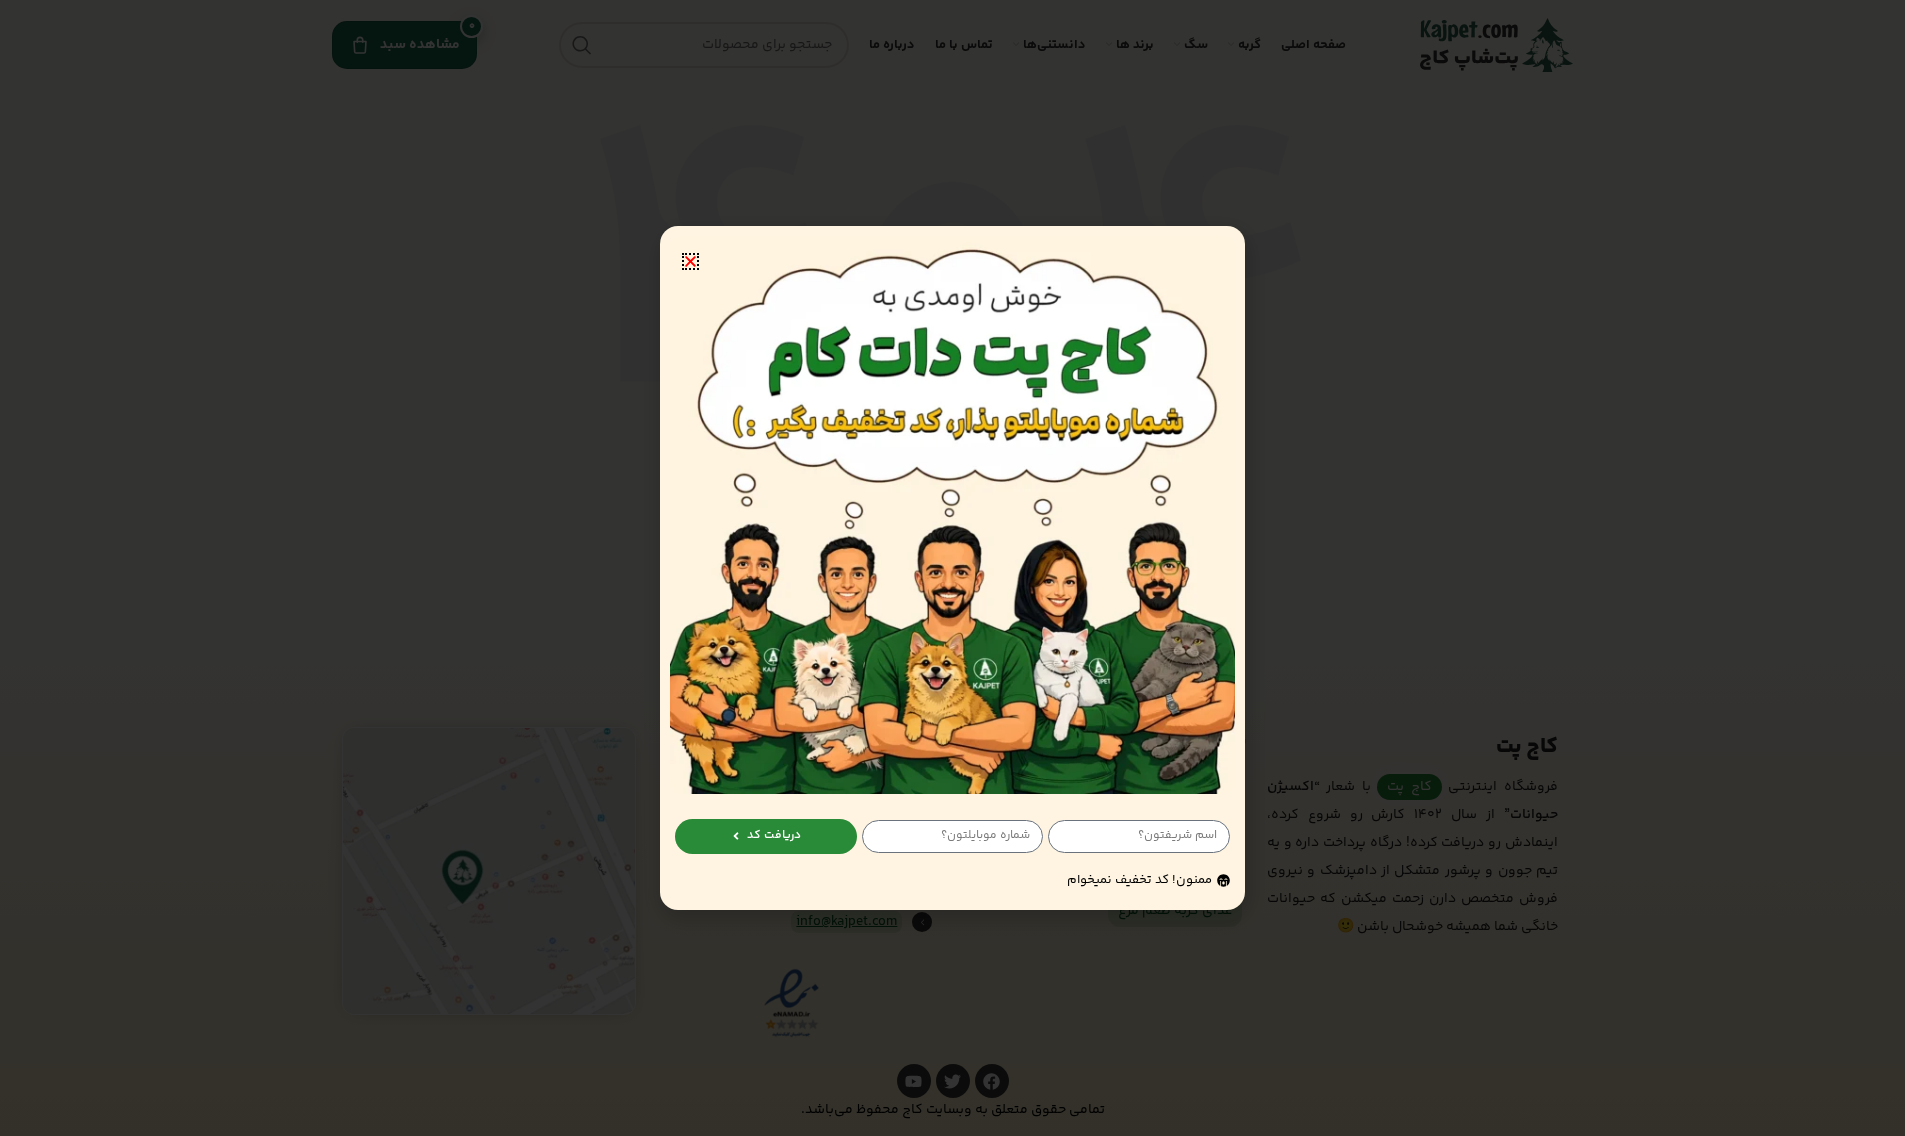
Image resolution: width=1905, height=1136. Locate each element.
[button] (690, 261)
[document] (952, 568)
